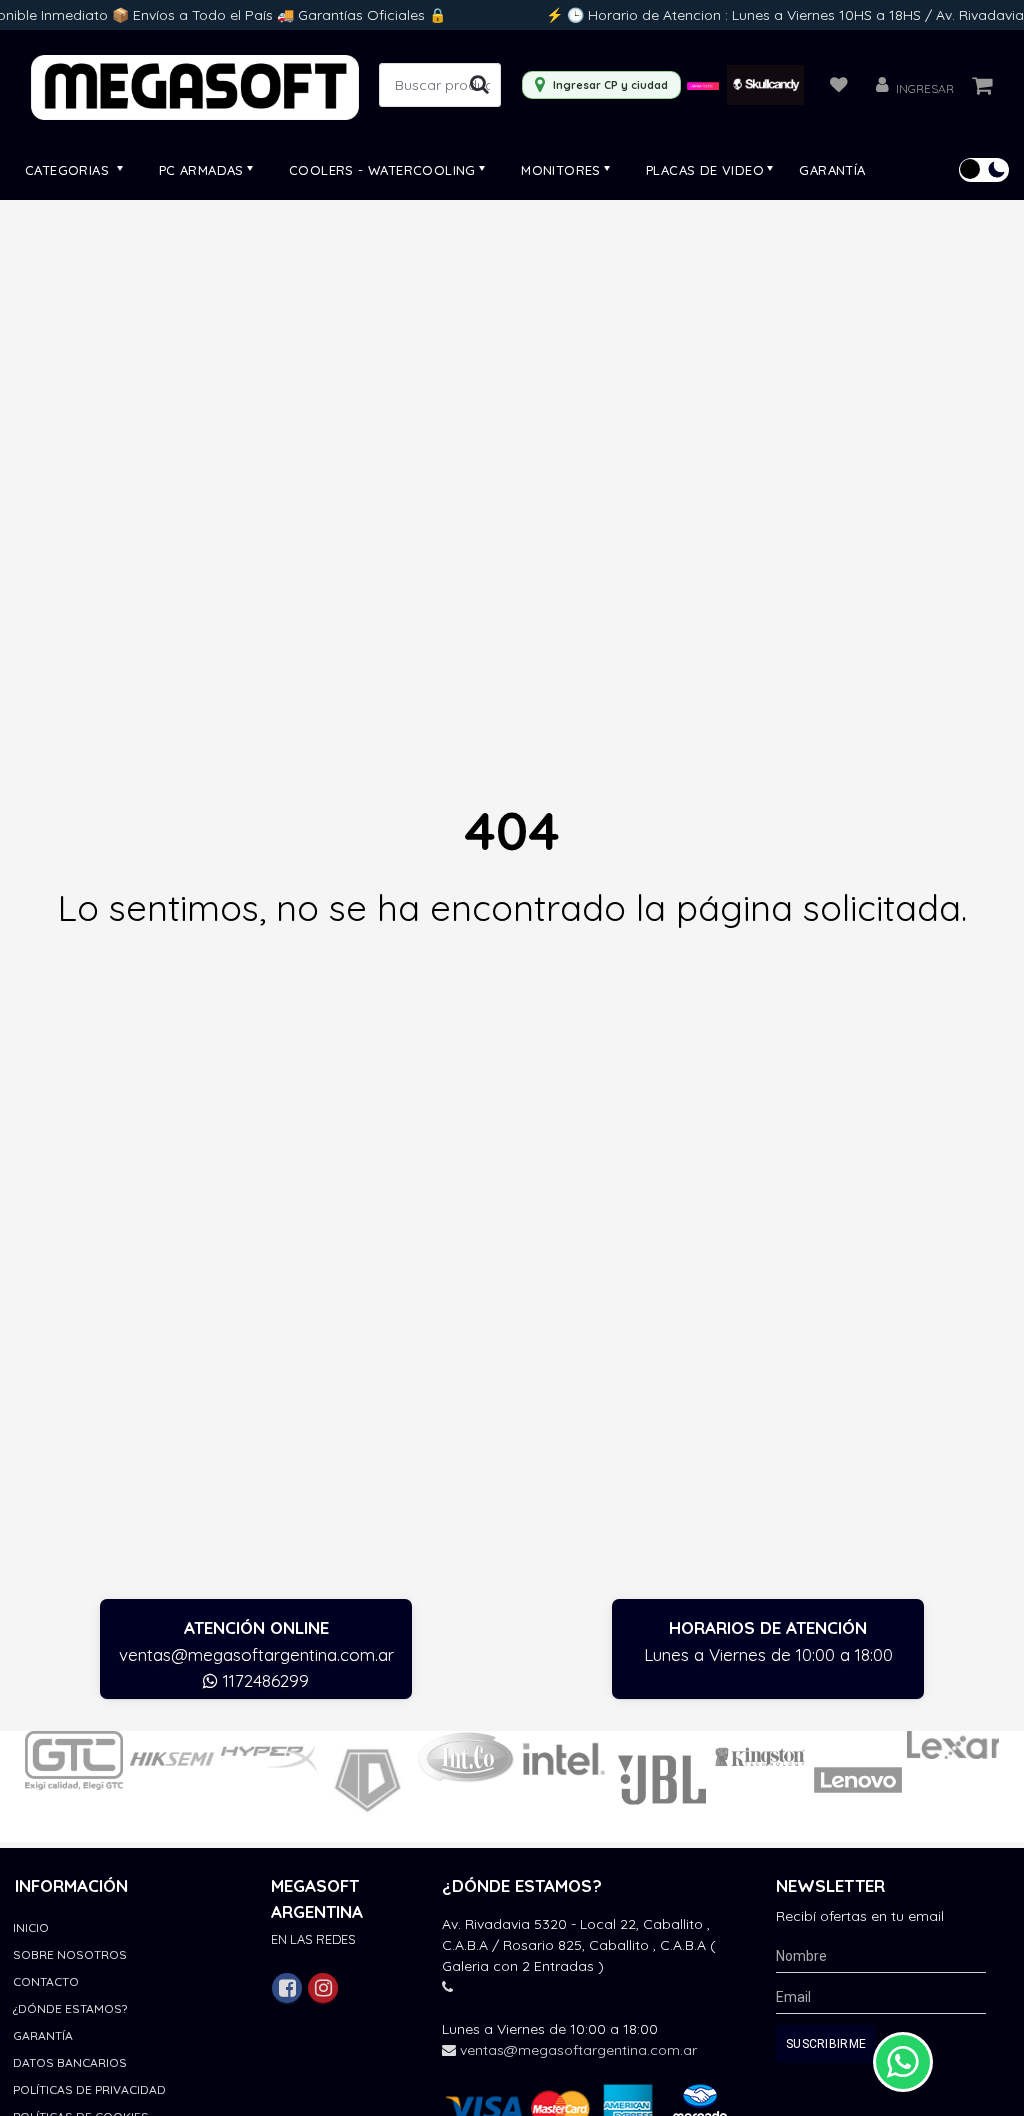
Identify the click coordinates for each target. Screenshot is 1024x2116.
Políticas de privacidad (89, 2089)
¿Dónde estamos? (70, 2008)
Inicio (31, 1927)
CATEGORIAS (69, 170)
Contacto (46, 1981)
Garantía (832, 170)
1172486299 (263, 1680)
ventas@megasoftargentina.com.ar (256, 1654)
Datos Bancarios (70, 2062)
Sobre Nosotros (70, 1954)
